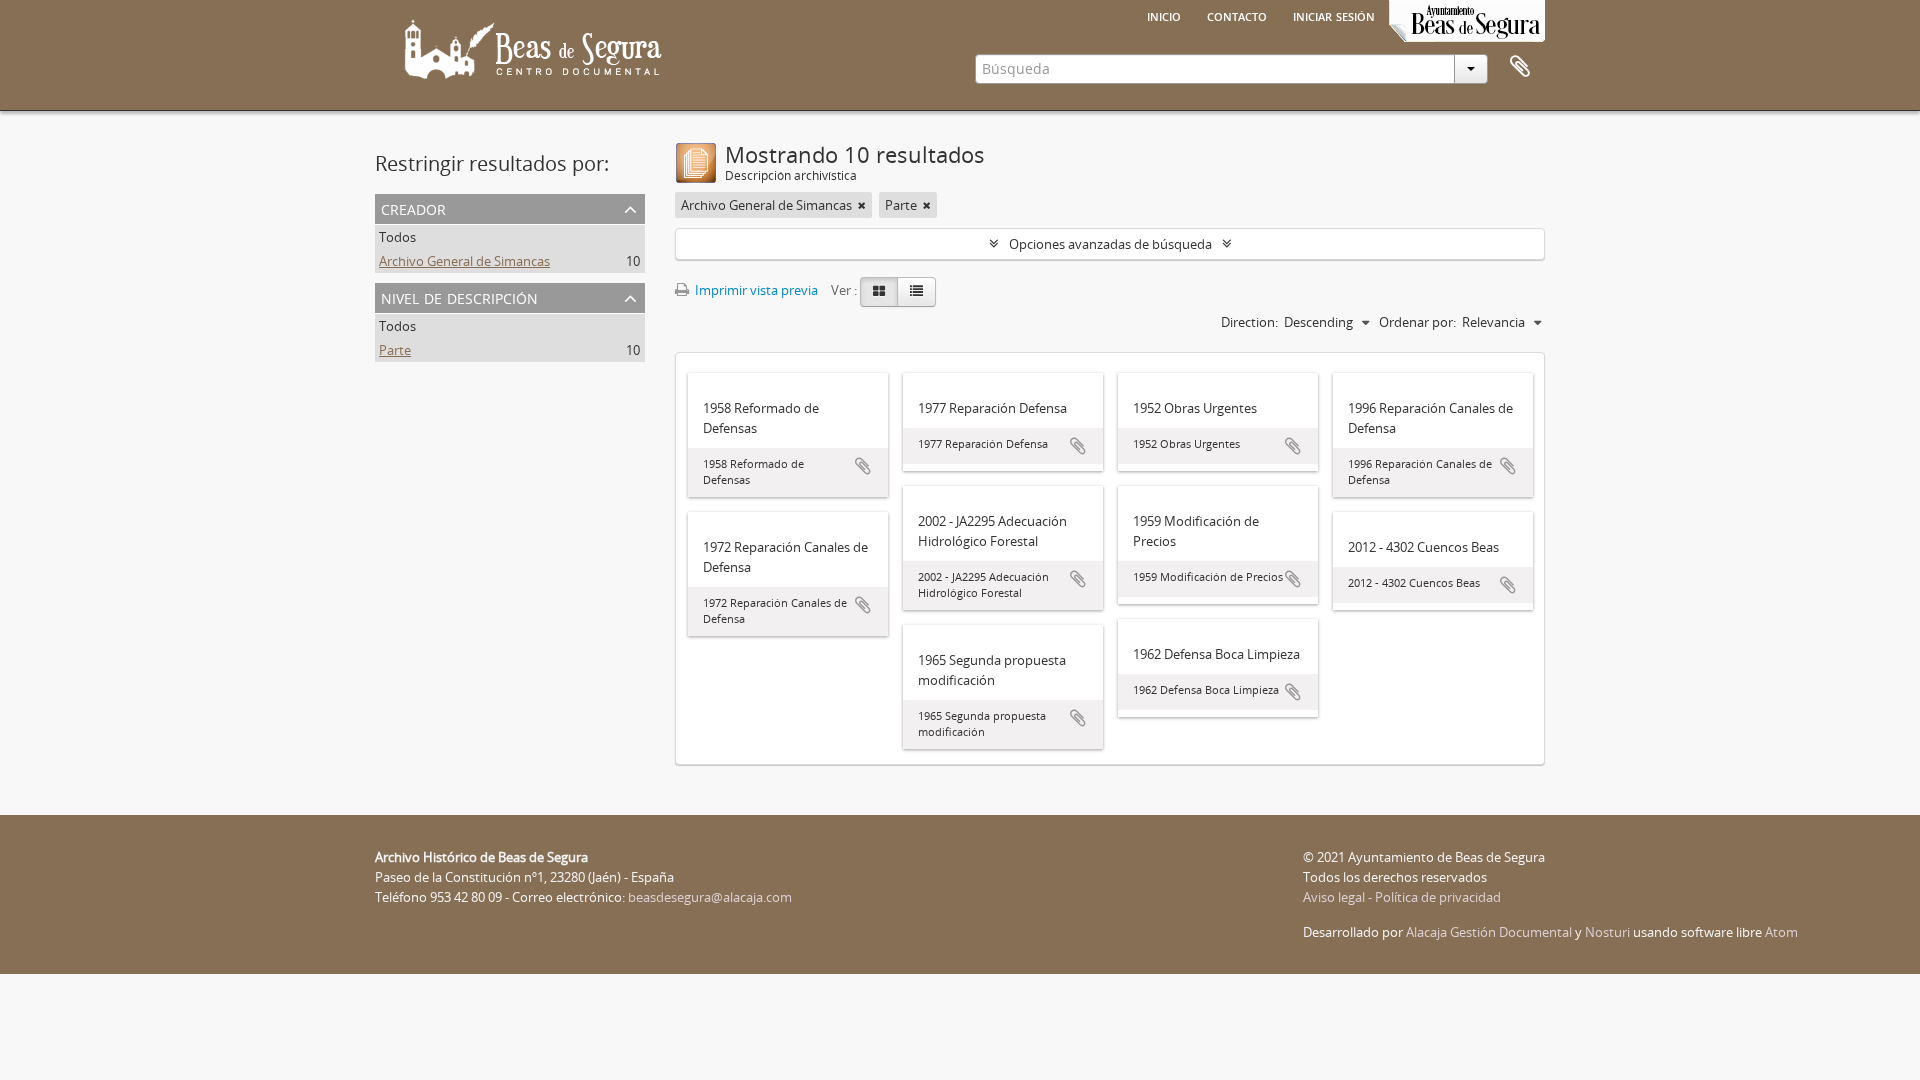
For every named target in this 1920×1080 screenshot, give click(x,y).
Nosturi (1607, 932)
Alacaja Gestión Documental (1489, 932)
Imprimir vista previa (755, 290)
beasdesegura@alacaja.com (710, 897)
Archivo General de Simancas (464, 261)
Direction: (1249, 322)
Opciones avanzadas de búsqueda (1110, 244)
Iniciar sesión (1334, 15)
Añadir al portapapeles (863, 466)
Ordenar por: (1417, 322)
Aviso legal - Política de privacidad (1402, 897)
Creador (413, 207)
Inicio (1164, 15)
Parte (395, 350)
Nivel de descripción (459, 296)
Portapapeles (1520, 67)
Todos (397, 237)
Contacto (1237, 15)
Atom (1781, 932)
